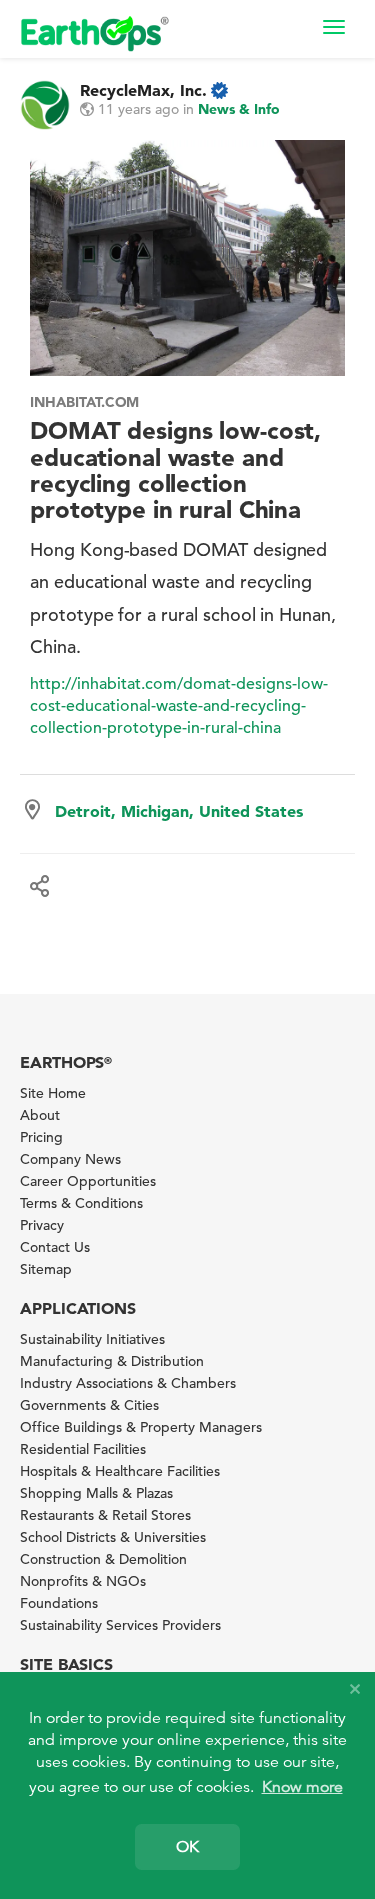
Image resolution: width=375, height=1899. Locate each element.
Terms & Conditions (81, 1203)
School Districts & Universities (113, 1537)
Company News (70, 1159)
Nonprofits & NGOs (83, 1581)
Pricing (41, 1137)
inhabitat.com (84, 402)
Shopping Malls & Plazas (96, 1493)
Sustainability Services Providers (120, 1625)
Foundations (59, 1603)
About (40, 1115)
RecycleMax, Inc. (143, 90)
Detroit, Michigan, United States (179, 811)
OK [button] (187, 1847)
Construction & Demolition (103, 1559)
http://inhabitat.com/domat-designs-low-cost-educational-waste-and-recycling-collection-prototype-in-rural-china (179, 706)
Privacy (42, 1225)
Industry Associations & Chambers (128, 1383)
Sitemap (46, 1269)
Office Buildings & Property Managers (141, 1427)
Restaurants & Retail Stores (105, 1515)
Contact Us (55, 1247)
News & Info (239, 109)
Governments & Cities (89, 1405)
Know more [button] (302, 1787)
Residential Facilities (83, 1449)
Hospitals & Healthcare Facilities (120, 1471)
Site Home (53, 1093)
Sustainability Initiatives (92, 1339)
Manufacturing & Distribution (112, 1361)
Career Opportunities (88, 1181)
